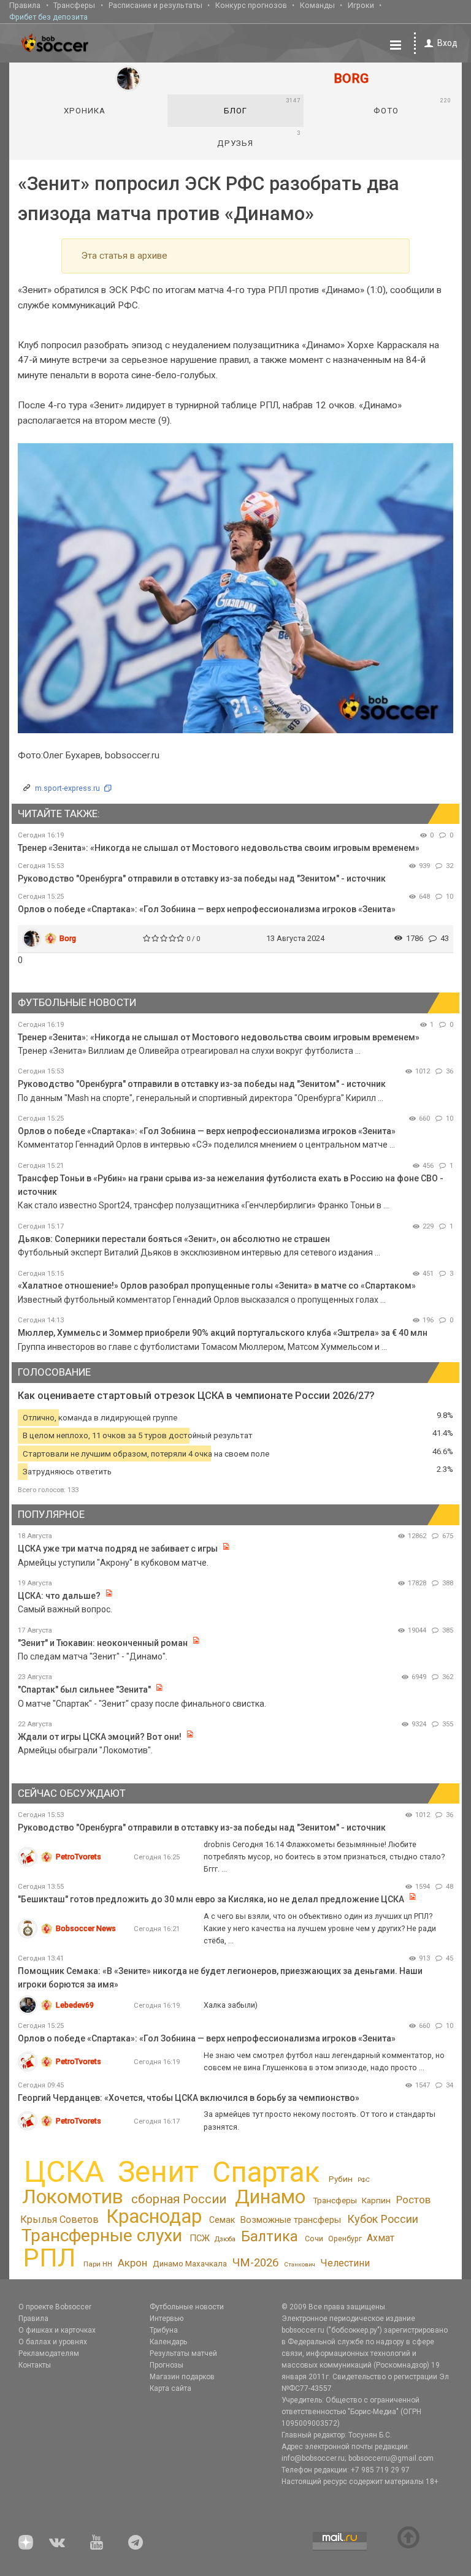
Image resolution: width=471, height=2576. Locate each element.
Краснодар (154, 2216)
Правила (25, 5)
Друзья (258, 139)
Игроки (361, 5)
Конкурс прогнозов (251, 5)
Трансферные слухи (102, 2235)
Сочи (314, 2239)
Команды (317, 5)
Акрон (132, 2263)
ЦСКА (64, 2172)
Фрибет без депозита (48, 17)
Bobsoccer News (86, 1928)
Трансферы (74, 5)
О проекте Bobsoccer (55, 2307)
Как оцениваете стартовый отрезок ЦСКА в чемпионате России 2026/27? (196, 1396)
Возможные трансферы (291, 2220)
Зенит (158, 2172)
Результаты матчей (183, 2353)
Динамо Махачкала (190, 2264)
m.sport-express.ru (67, 788)
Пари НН (98, 2264)
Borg (68, 938)
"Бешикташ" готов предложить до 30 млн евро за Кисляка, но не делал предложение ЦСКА (211, 1899)
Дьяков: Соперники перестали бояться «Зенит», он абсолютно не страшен (174, 1239)
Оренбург (345, 2239)
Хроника (85, 111)
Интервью (167, 2319)
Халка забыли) (231, 2005)
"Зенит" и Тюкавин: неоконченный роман (103, 1643)
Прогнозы (167, 2365)
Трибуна (164, 2330)
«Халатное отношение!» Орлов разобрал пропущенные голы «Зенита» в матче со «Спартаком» (217, 1286)
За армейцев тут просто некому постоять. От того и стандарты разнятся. (320, 2120)
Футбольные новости (187, 2307)
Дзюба (225, 2239)
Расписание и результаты (155, 5)
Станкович (300, 2264)
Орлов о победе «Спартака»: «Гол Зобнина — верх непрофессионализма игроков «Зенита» (207, 909)
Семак (222, 2220)
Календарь (168, 2342)
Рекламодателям (49, 2353)
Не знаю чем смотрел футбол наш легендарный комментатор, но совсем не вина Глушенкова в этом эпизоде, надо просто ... (324, 2061)
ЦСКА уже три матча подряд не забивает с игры (119, 1549)
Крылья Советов (59, 2220)
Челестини (345, 2263)
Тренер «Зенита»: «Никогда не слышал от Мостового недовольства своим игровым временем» (219, 848)
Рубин (341, 2179)
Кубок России (383, 2219)
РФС (364, 2180)
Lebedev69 (75, 2005)
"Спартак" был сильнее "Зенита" (84, 1690)
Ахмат (381, 2238)
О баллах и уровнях (53, 2342)
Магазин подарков (182, 2377)
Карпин (376, 2200)
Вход (447, 43)
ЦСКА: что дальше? (59, 1596)
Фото (412, 106)
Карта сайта (170, 2388)
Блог (262, 106)
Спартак (266, 2172)
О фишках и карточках (57, 2330)
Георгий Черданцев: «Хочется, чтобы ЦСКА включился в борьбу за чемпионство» (189, 2098)
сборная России (179, 2199)
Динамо (270, 2197)
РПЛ (49, 2258)
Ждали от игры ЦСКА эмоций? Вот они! (100, 1737)
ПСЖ (200, 2238)
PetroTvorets (78, 1857)
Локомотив (73, 2197)
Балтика (270, 2237)
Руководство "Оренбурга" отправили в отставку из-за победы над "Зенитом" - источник (202, 878)
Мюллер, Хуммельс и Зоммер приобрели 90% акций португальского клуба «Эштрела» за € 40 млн (223, 1333)
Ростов (413, 2200)
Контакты (35, 2365)
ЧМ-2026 (255, 2263)
